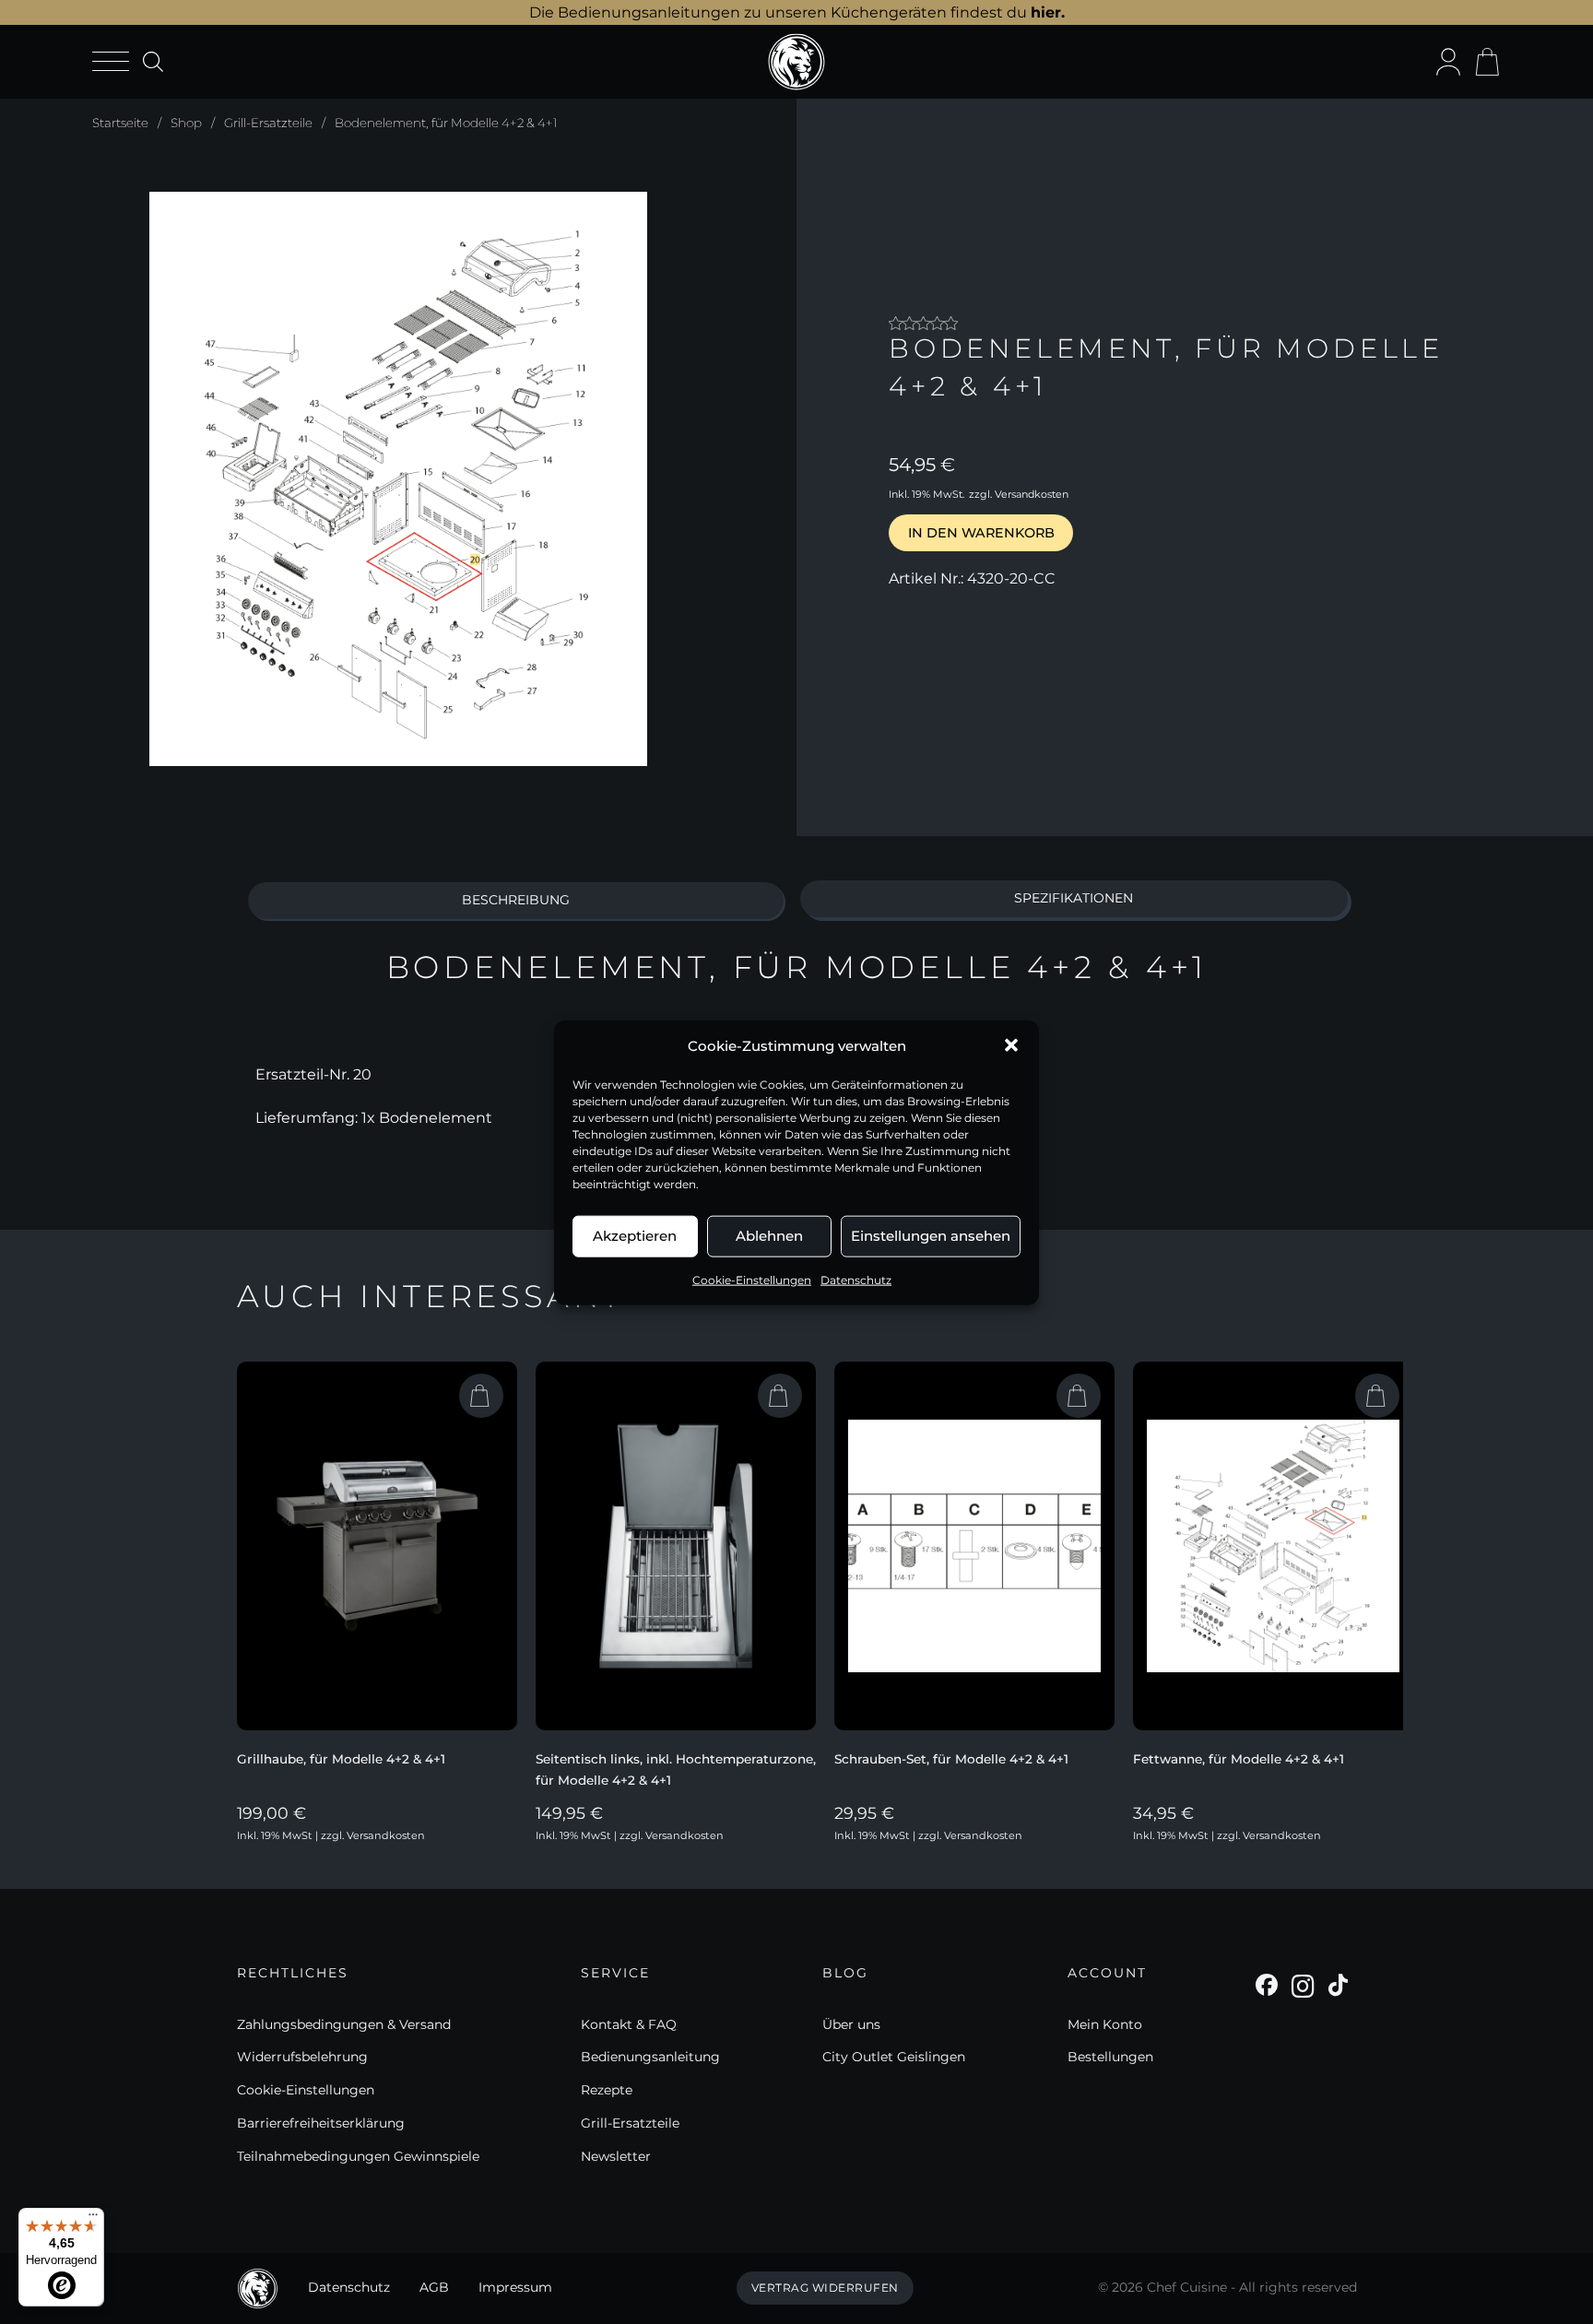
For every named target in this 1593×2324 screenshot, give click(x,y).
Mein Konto (1105, 2024)
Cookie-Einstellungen (752, 1279)
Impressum (515, 2287)
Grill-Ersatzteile (268, 123)
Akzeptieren (635, 1235)
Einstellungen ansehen (931, 1235)
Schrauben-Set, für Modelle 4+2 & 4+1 (951, 1759)
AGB (434, 2287)
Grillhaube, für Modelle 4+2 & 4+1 (341, 1759)
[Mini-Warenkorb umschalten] (1487, 62)
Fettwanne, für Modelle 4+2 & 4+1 (1239, 1759)
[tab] (516, 901)
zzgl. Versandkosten (1019, 494)
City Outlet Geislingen (894, 2057)
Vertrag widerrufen (825, 2288)
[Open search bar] (152, 61)
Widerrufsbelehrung (302, 2057)
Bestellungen (1110, 2057)
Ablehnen (769, 1235)
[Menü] (93, 2219)
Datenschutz (856, 1279)
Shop (186, 123)
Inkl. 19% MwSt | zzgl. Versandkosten (331, 1835)
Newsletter (616, 2156)
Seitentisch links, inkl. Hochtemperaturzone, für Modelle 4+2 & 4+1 (676, 1770)
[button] (1011, 1045)
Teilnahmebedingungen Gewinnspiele (358, 2156)
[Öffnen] (111, 62)
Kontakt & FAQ (629, 2024)
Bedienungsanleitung (650, 2057)
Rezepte (607, 2090)
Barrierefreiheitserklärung (321, 2123)
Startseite (120, 123)
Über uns (851, 2024)
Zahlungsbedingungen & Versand (344, 2024)
